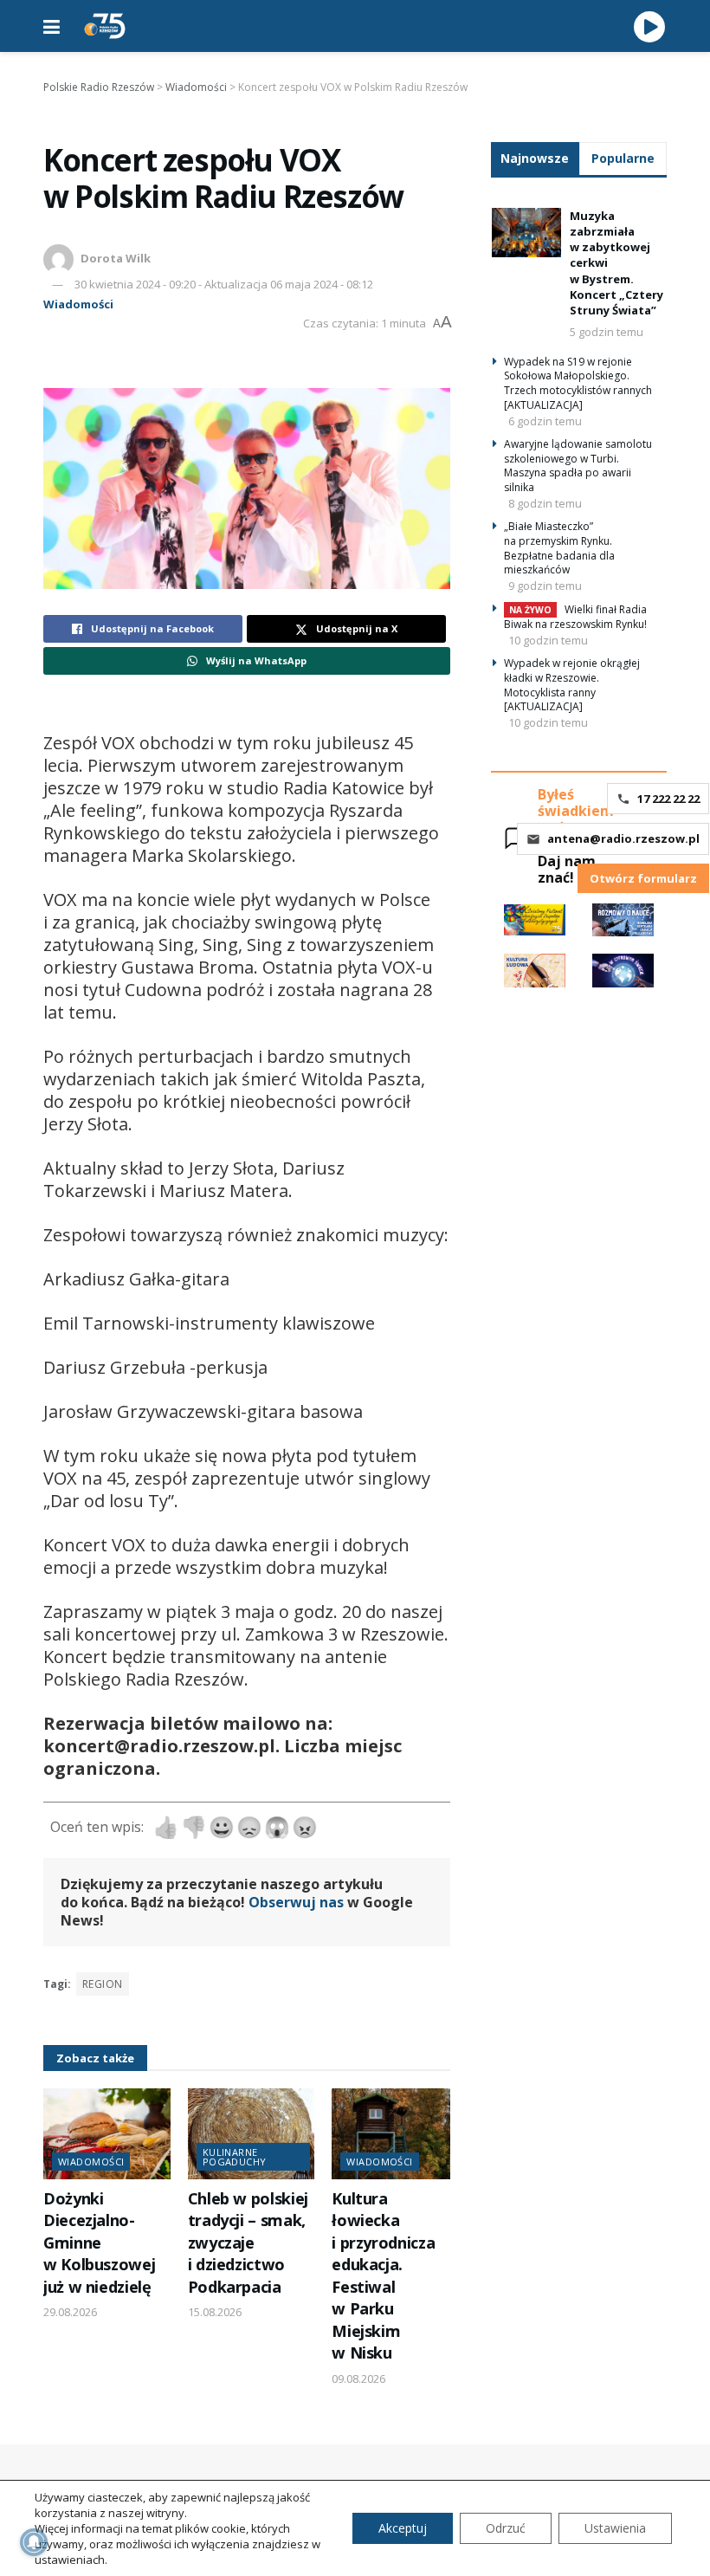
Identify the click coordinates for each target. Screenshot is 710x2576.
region (103, 1984)
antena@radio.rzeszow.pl (623, 838)
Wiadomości (78, 304)
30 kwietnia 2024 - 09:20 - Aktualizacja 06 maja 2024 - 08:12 (224, 284)
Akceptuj (403, 2528)
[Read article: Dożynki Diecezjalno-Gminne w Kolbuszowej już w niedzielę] (107, 2134)
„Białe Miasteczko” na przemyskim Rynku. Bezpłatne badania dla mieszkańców (559, 548)
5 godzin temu (607, 332)
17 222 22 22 (668, 799)
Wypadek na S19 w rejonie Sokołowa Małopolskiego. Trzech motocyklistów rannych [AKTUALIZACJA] (578, 383)
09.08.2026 (358, 2379)
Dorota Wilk (116, 258)
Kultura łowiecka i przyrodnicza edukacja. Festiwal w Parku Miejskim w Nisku (383, 2275)
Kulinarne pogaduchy (235, 2157)
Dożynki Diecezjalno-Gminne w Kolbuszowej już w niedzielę (99, 2243)
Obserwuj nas (296, 1902)
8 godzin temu (545, 503)
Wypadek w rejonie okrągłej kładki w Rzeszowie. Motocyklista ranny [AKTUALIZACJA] (572, 685)
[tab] (535, 158)
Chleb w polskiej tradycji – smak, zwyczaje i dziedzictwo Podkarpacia (248, 2243)
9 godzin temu (545, 586)
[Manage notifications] (34, 2542)
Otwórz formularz (643, 878)
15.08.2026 (215, 2312)
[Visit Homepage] (105, 26)
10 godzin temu (548, 640)
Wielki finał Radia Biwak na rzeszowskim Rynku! (575, 617)
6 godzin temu (545, 421)
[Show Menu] (52, 26)
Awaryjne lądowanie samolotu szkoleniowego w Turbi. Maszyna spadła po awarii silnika (578, 466)
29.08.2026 (70, 2312)
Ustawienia (615, 2528)
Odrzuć (506, 2528)
